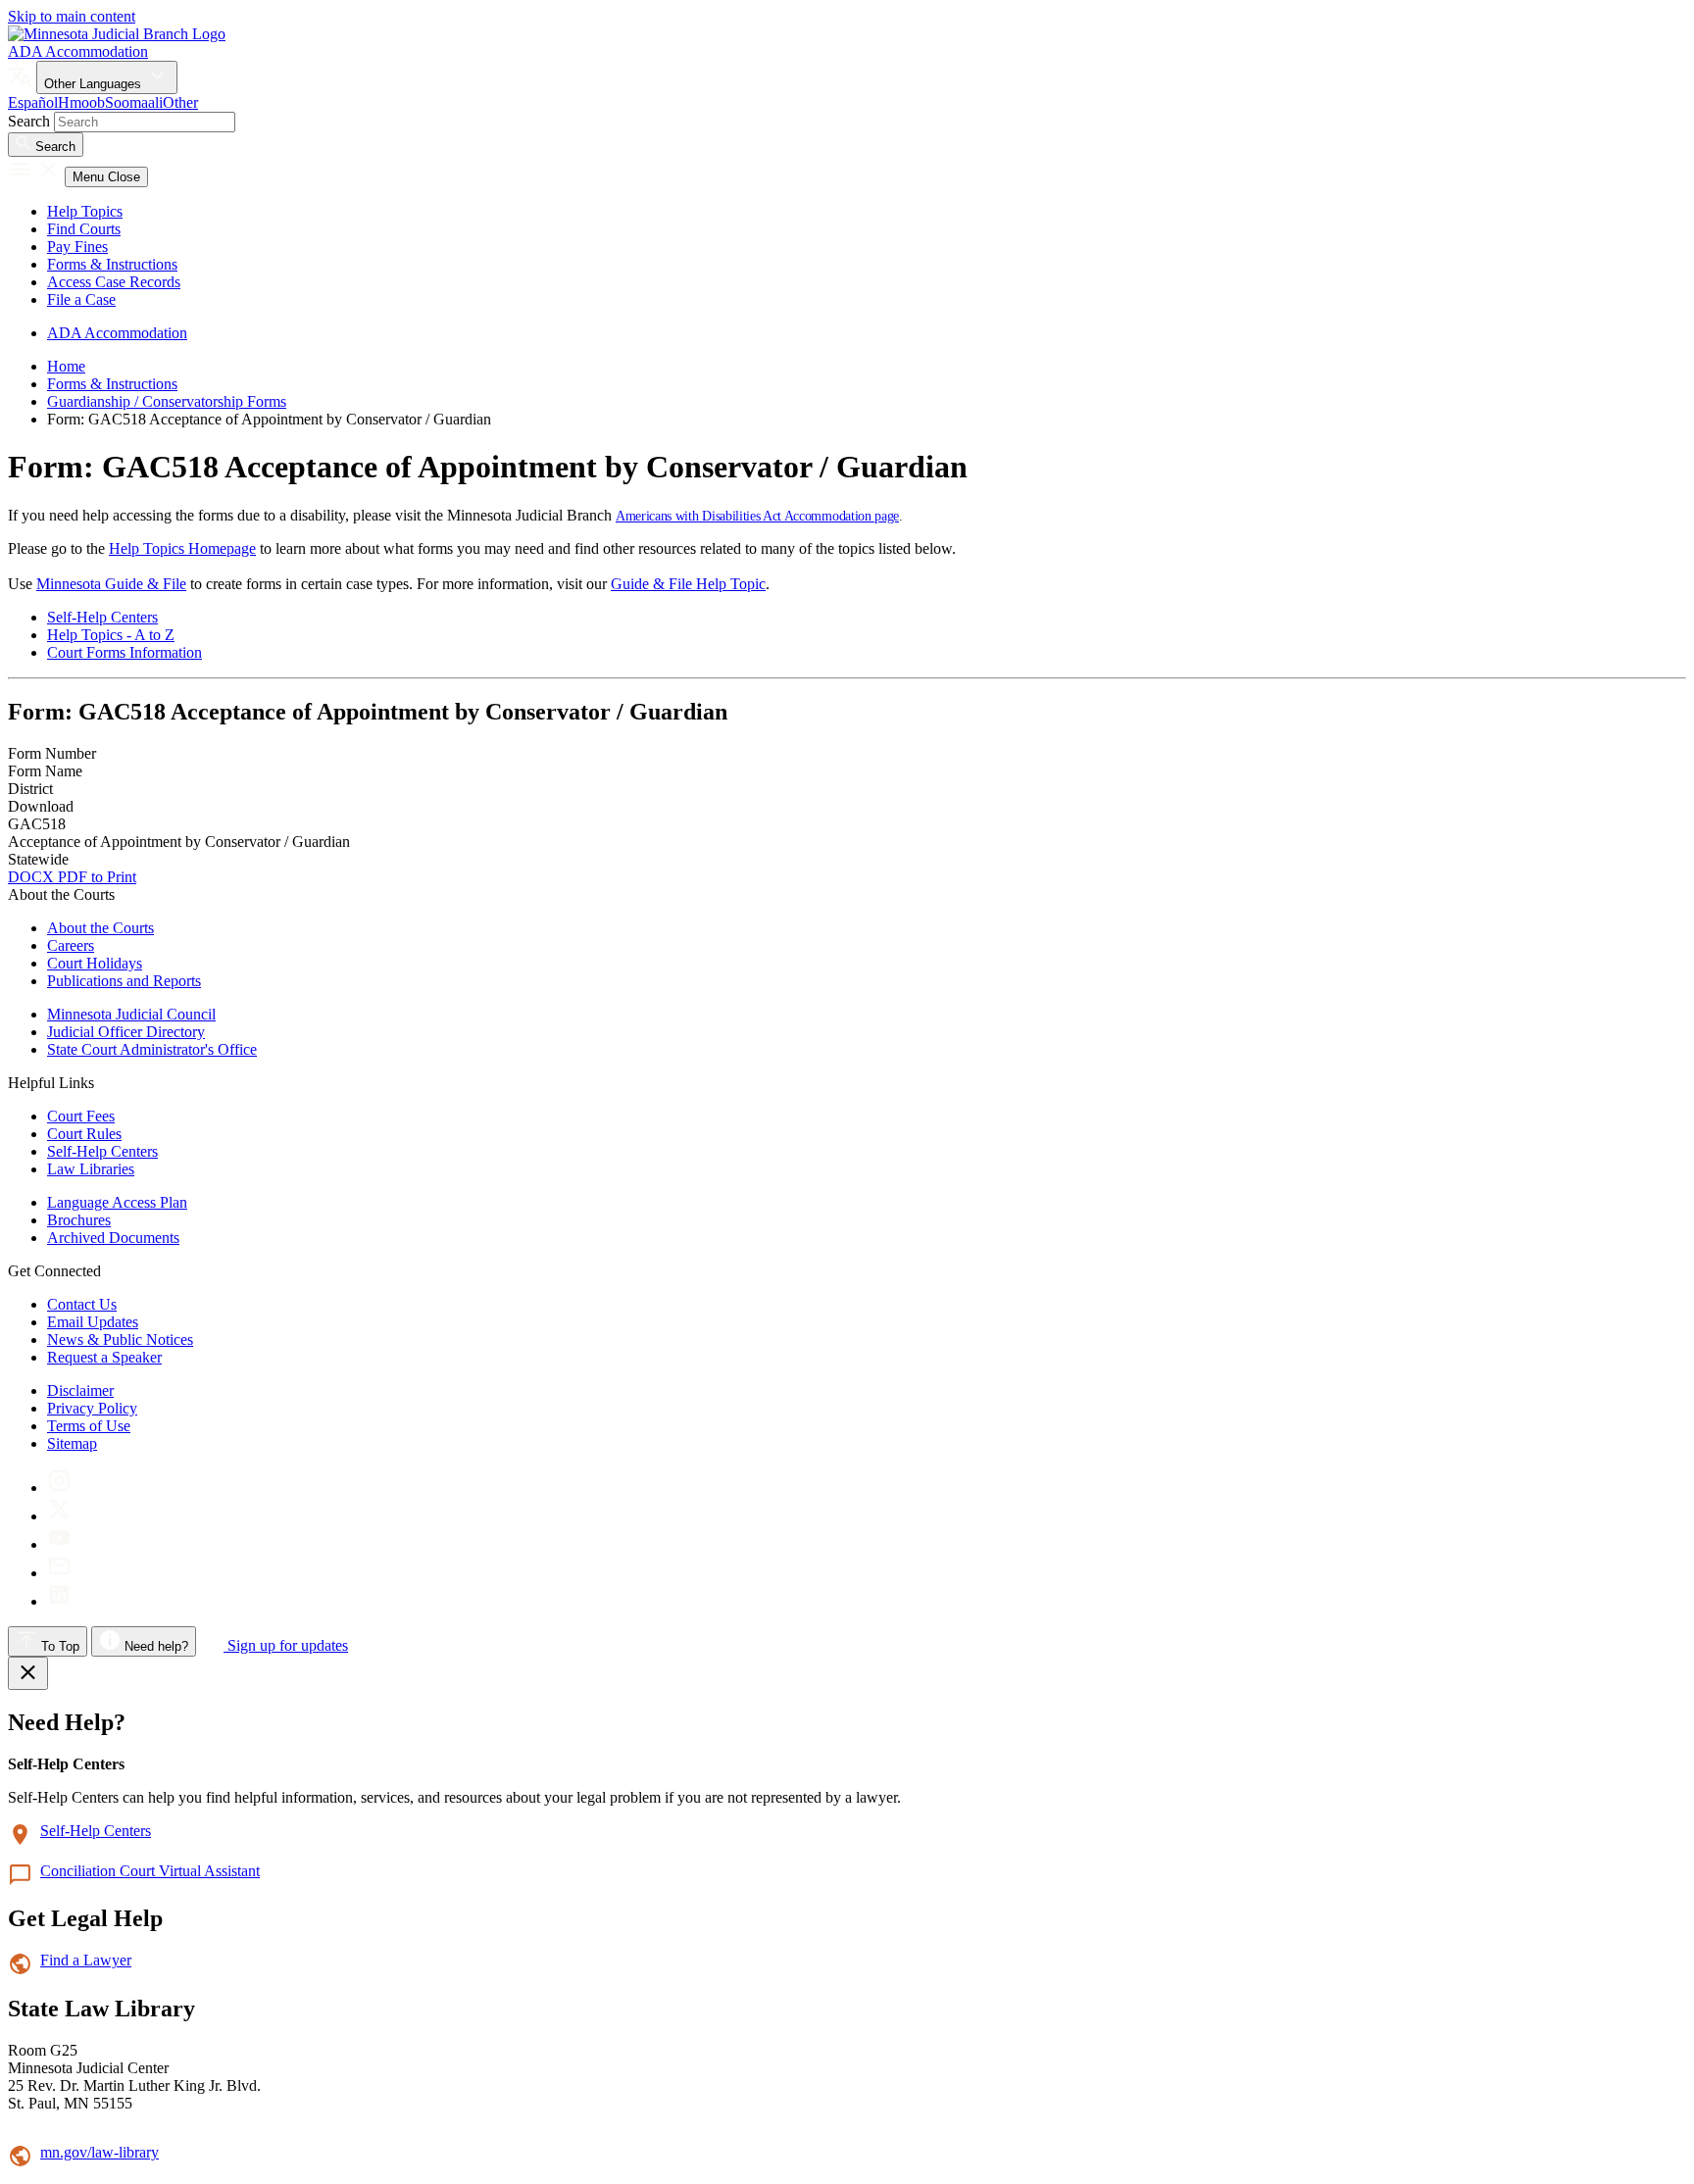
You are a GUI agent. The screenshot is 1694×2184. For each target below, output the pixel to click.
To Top (58, 1646)
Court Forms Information (125, 652)
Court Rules (84, 1134)
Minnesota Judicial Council (131, 1014)
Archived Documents (113, 1238)
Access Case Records (114, 282)
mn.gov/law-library (100, 2152)
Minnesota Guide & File (111, 584)
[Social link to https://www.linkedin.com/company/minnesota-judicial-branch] (59, 1601)
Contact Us (82, 1304)
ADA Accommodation (78, 51)
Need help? (154, 1646)
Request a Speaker (104, 1357)
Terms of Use (89, 1426)
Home (66, 366)
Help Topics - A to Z (111, 635)
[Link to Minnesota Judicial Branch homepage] (117, 34)
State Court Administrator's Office (152, 1049)
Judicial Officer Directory (126, 1032)
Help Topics (85, 211)
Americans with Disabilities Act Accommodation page (757, 516)
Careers (71, 945)
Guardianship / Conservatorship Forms (167, 401)
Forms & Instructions (112, 264)
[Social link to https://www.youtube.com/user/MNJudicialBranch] (59, 1544)
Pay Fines (77, 247)
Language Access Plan (117, 1202)
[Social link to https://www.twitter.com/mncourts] (59, 1516)
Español (33, 102)
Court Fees (81, 1116)
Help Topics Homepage (182, 548)
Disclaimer (80, 1390)
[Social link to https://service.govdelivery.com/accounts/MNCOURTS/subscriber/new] (59, 1573)
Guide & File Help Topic (688, 584)
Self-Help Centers (102, 617)
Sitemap (72, 1443)
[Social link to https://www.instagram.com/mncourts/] (59, 1488)
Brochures (79, 1220)
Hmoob (81, 102)
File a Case (81, 299)
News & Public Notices (120, 1340)
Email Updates (93, 1322)
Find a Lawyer (86, 1960)
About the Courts (100, 928)
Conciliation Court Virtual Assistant (150, 1871)
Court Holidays (95, 963)
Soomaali (134, 102)
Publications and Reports (124, 981)
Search (29, 121)
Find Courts (84, 229)
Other (180, 102)
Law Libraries (91, 1169)
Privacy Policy (92, 1408)
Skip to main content (72, 16)
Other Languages (95, 84)
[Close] (28, 1673)
